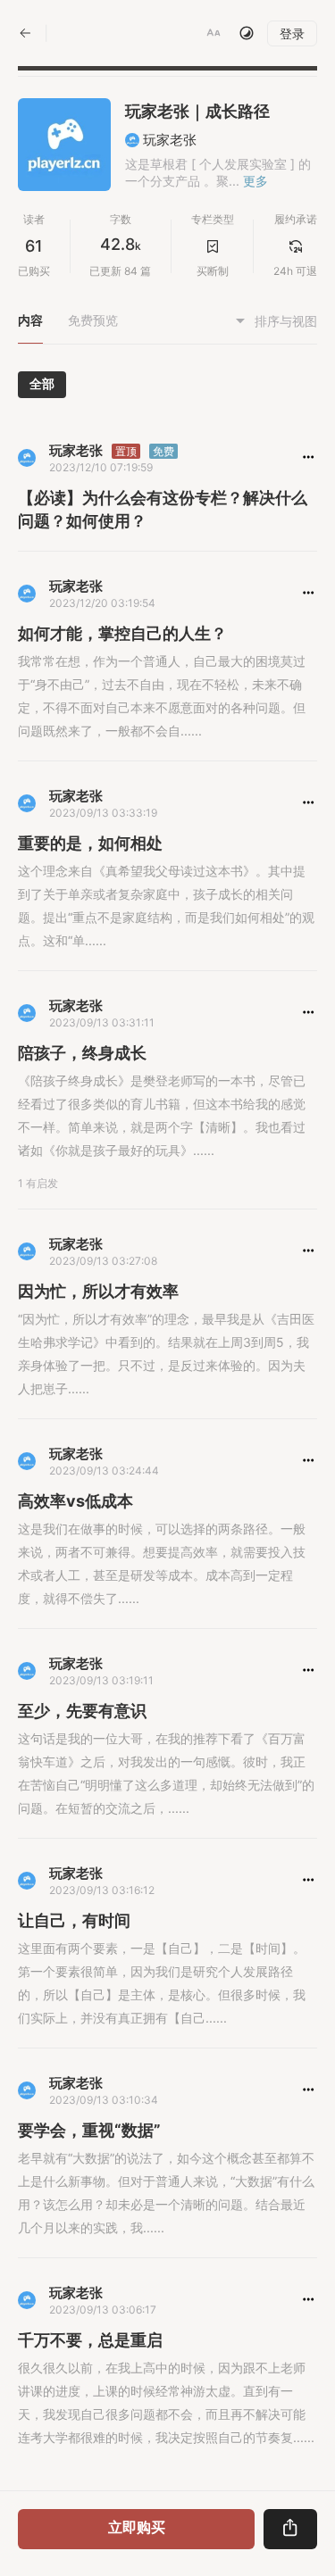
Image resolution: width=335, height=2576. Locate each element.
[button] (214, 33)
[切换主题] (247, 33)
